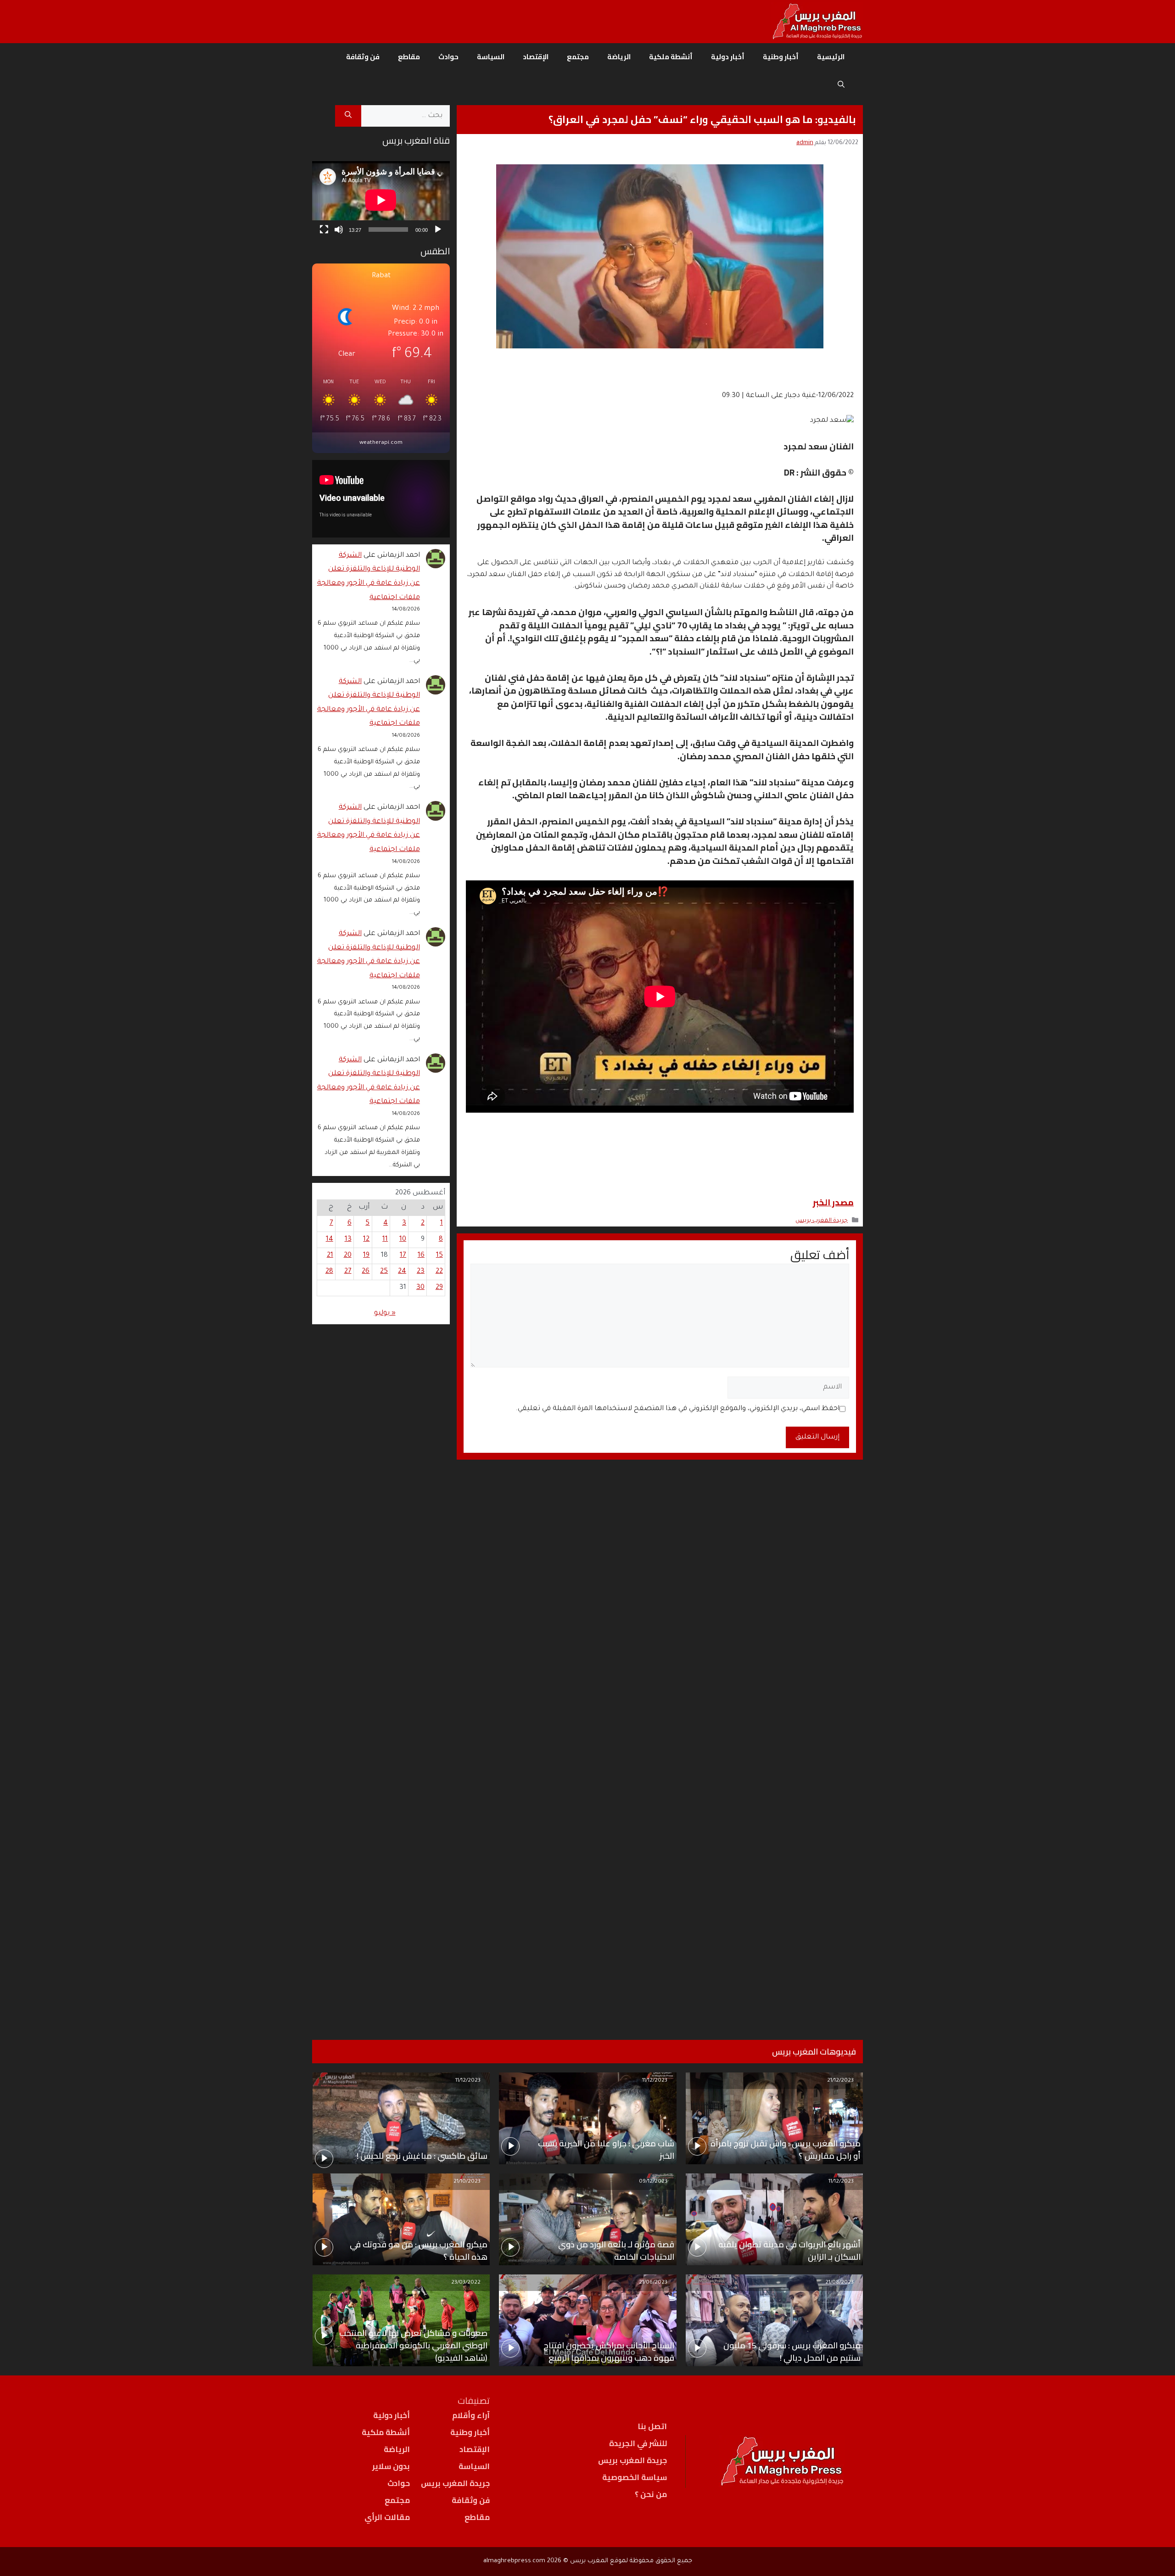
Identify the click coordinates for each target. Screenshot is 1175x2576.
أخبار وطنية (781, 57)
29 (439, 1288)
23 (421, 1272)
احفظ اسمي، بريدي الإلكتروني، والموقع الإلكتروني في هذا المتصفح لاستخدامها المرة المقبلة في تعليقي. (677, 1409)
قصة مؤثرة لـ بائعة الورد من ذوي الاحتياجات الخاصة (616, 2251)
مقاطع (409, 57)
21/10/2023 (467, 2182)
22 (439, 1272)
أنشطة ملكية (671, 57)
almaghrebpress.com (514, 2561)
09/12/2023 (653, 2182)
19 (366, 1256)
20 (348, 1256)
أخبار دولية (728, 57)
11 (385, 1240)
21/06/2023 (653, 2283)
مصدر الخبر (833, 1202)
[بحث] (348, 116)
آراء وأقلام (471, 2415)
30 (420, 1288)
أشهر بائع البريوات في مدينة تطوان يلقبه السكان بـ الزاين (789, 2251)
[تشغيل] (438, 230)
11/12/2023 (655, 2081)
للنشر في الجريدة (638, 2443)
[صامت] (339, 230)
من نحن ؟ (651, 2494)
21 (330, 1256)
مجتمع (578, 57)
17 (403, 1256)
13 (348, 1240)
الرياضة (619, 57)
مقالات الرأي (387, 2517)
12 (366, 1240)
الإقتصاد (536, 57)
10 (403, 1240)
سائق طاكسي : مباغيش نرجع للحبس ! (422, 2156)
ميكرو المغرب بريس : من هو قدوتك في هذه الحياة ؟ (419, 2251)
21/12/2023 (840, 2081)
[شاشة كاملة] (324, 230)
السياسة (491, 57)
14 (330, 1240)
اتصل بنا (652, 2426)
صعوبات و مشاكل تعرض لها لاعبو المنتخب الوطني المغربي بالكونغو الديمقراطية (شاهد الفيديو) (413, 2345)
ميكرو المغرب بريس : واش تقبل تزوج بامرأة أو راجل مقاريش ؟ (786, 2150)
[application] (381, 200)
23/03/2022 (466, 2283)
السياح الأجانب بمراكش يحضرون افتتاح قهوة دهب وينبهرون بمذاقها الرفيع (609, 2352)
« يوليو (385, 1313)
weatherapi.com (381, 443)
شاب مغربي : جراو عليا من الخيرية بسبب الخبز (606, 2150)
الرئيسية (831, 57)
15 (439, 1256)
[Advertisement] (381, 1670)
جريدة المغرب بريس (822, 1221)
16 (421, 1256)
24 (402, 1272)
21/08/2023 (839, 2283)
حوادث (448, 57)
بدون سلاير (391, 2466)
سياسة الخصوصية (635, 2477)
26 (366, 1272)
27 (348, 1272)
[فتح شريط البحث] (841, 84)
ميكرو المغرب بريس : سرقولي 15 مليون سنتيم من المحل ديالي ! (792, 2352)
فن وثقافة (363, 57)
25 (384, 1272)
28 (329, 1272)
